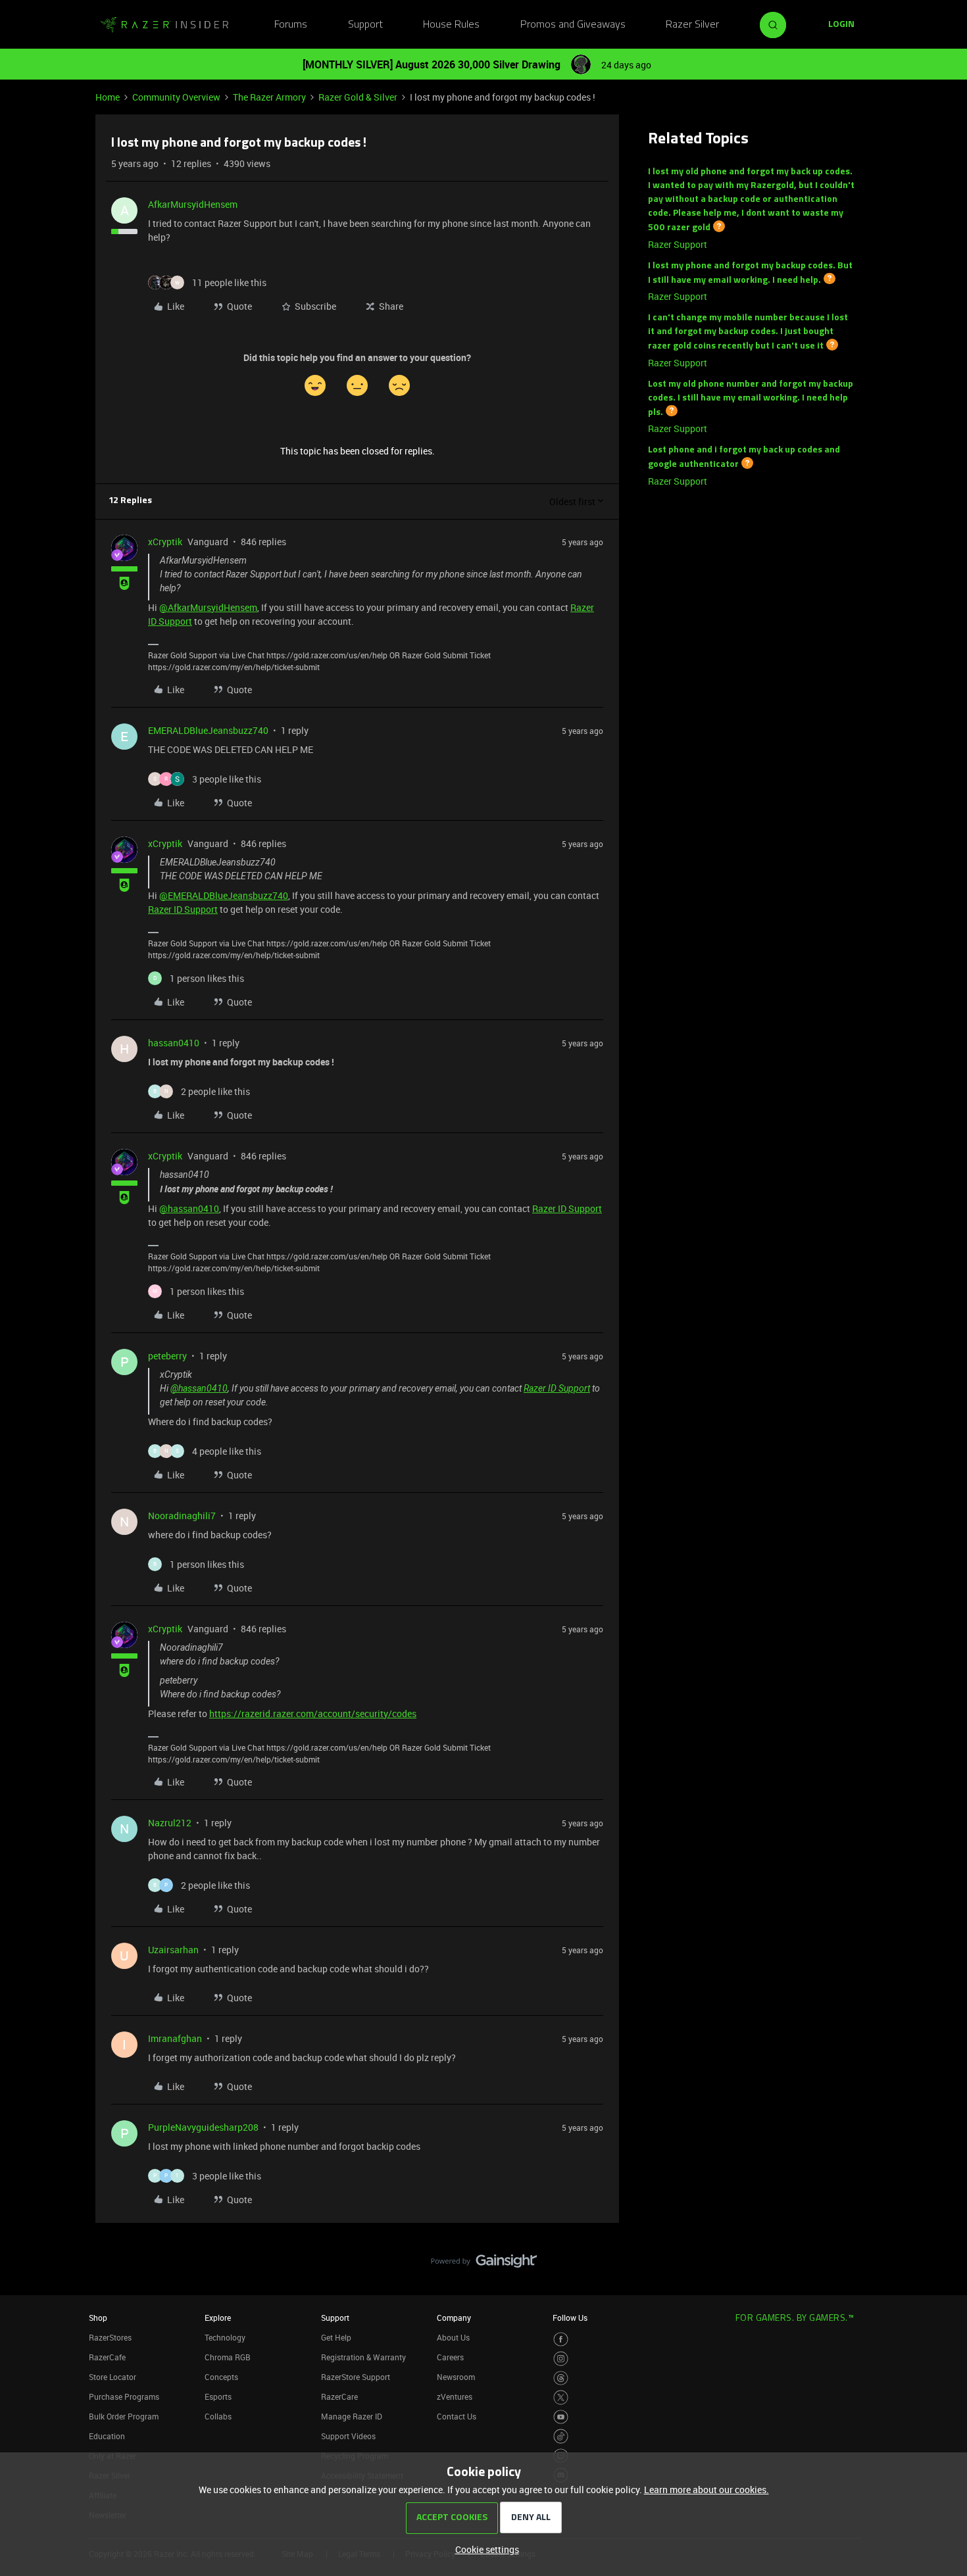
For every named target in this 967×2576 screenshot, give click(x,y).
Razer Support (678, 244)
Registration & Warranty (363, 2357)
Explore (218, 2318)
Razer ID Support (183, 909)
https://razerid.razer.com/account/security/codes (313, 1713)
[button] (841, 25)
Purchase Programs (124, 2396)
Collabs (218, 2416)
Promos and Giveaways (573, 25)
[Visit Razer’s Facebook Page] (561, 2340)
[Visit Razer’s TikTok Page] (561, 2436)
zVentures (455, 2396)
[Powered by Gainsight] (484, 2264)
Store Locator (112, 2377)
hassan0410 (174, 1043)
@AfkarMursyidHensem (208, 607)
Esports (218, 2396)
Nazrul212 (170, 1823)
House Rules (451, 25)
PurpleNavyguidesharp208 (203, 2127)
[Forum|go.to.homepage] (164, 25)
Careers (450, 2357)
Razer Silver (692, 25)
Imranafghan (175, 2038)
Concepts (221, 2377)
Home (108, 97)
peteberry (167, 1356)
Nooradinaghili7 (182, 1516)
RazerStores (110, 2337)
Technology (225, 2337)
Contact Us (457, 2416)
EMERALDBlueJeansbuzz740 (208, 730)
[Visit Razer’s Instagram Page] (561, 2359)
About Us (453, 2337)
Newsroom (456, 2377)
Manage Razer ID (352, 2416)
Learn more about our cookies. (707, 2490)
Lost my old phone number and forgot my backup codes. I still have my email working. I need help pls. (751, 399)
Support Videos (348, 2436)
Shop (98, 2318)
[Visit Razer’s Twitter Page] (561, 2397)
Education (107, 2436)
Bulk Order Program (124, 2416)
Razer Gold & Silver (358, 97)
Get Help (336, 2337)
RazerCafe (107, 2357)
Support (365, 25)
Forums (291, 25)
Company (454, 2318)
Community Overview (176, 97)
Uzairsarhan (173, 1950)
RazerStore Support (356, 2377)
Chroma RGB (228, 2357)
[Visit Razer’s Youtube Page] (561, 2417)
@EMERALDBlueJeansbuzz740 (224, 895)
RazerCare (339, 2396)
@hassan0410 (189, 1208)
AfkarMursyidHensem (193, 204)
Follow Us (570, 2318)
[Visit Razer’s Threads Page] (561, 2378)
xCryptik (165, 542)
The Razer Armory (269, 97)
